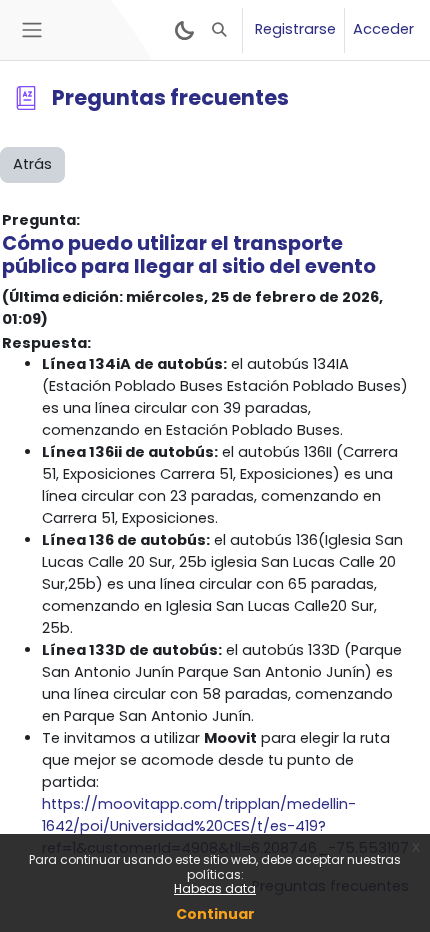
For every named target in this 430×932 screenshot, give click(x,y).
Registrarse (295, 29)
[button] (220, 30)
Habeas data (215, 888)
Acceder (383, 29)
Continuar (215, 914)
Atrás (32, 164)
